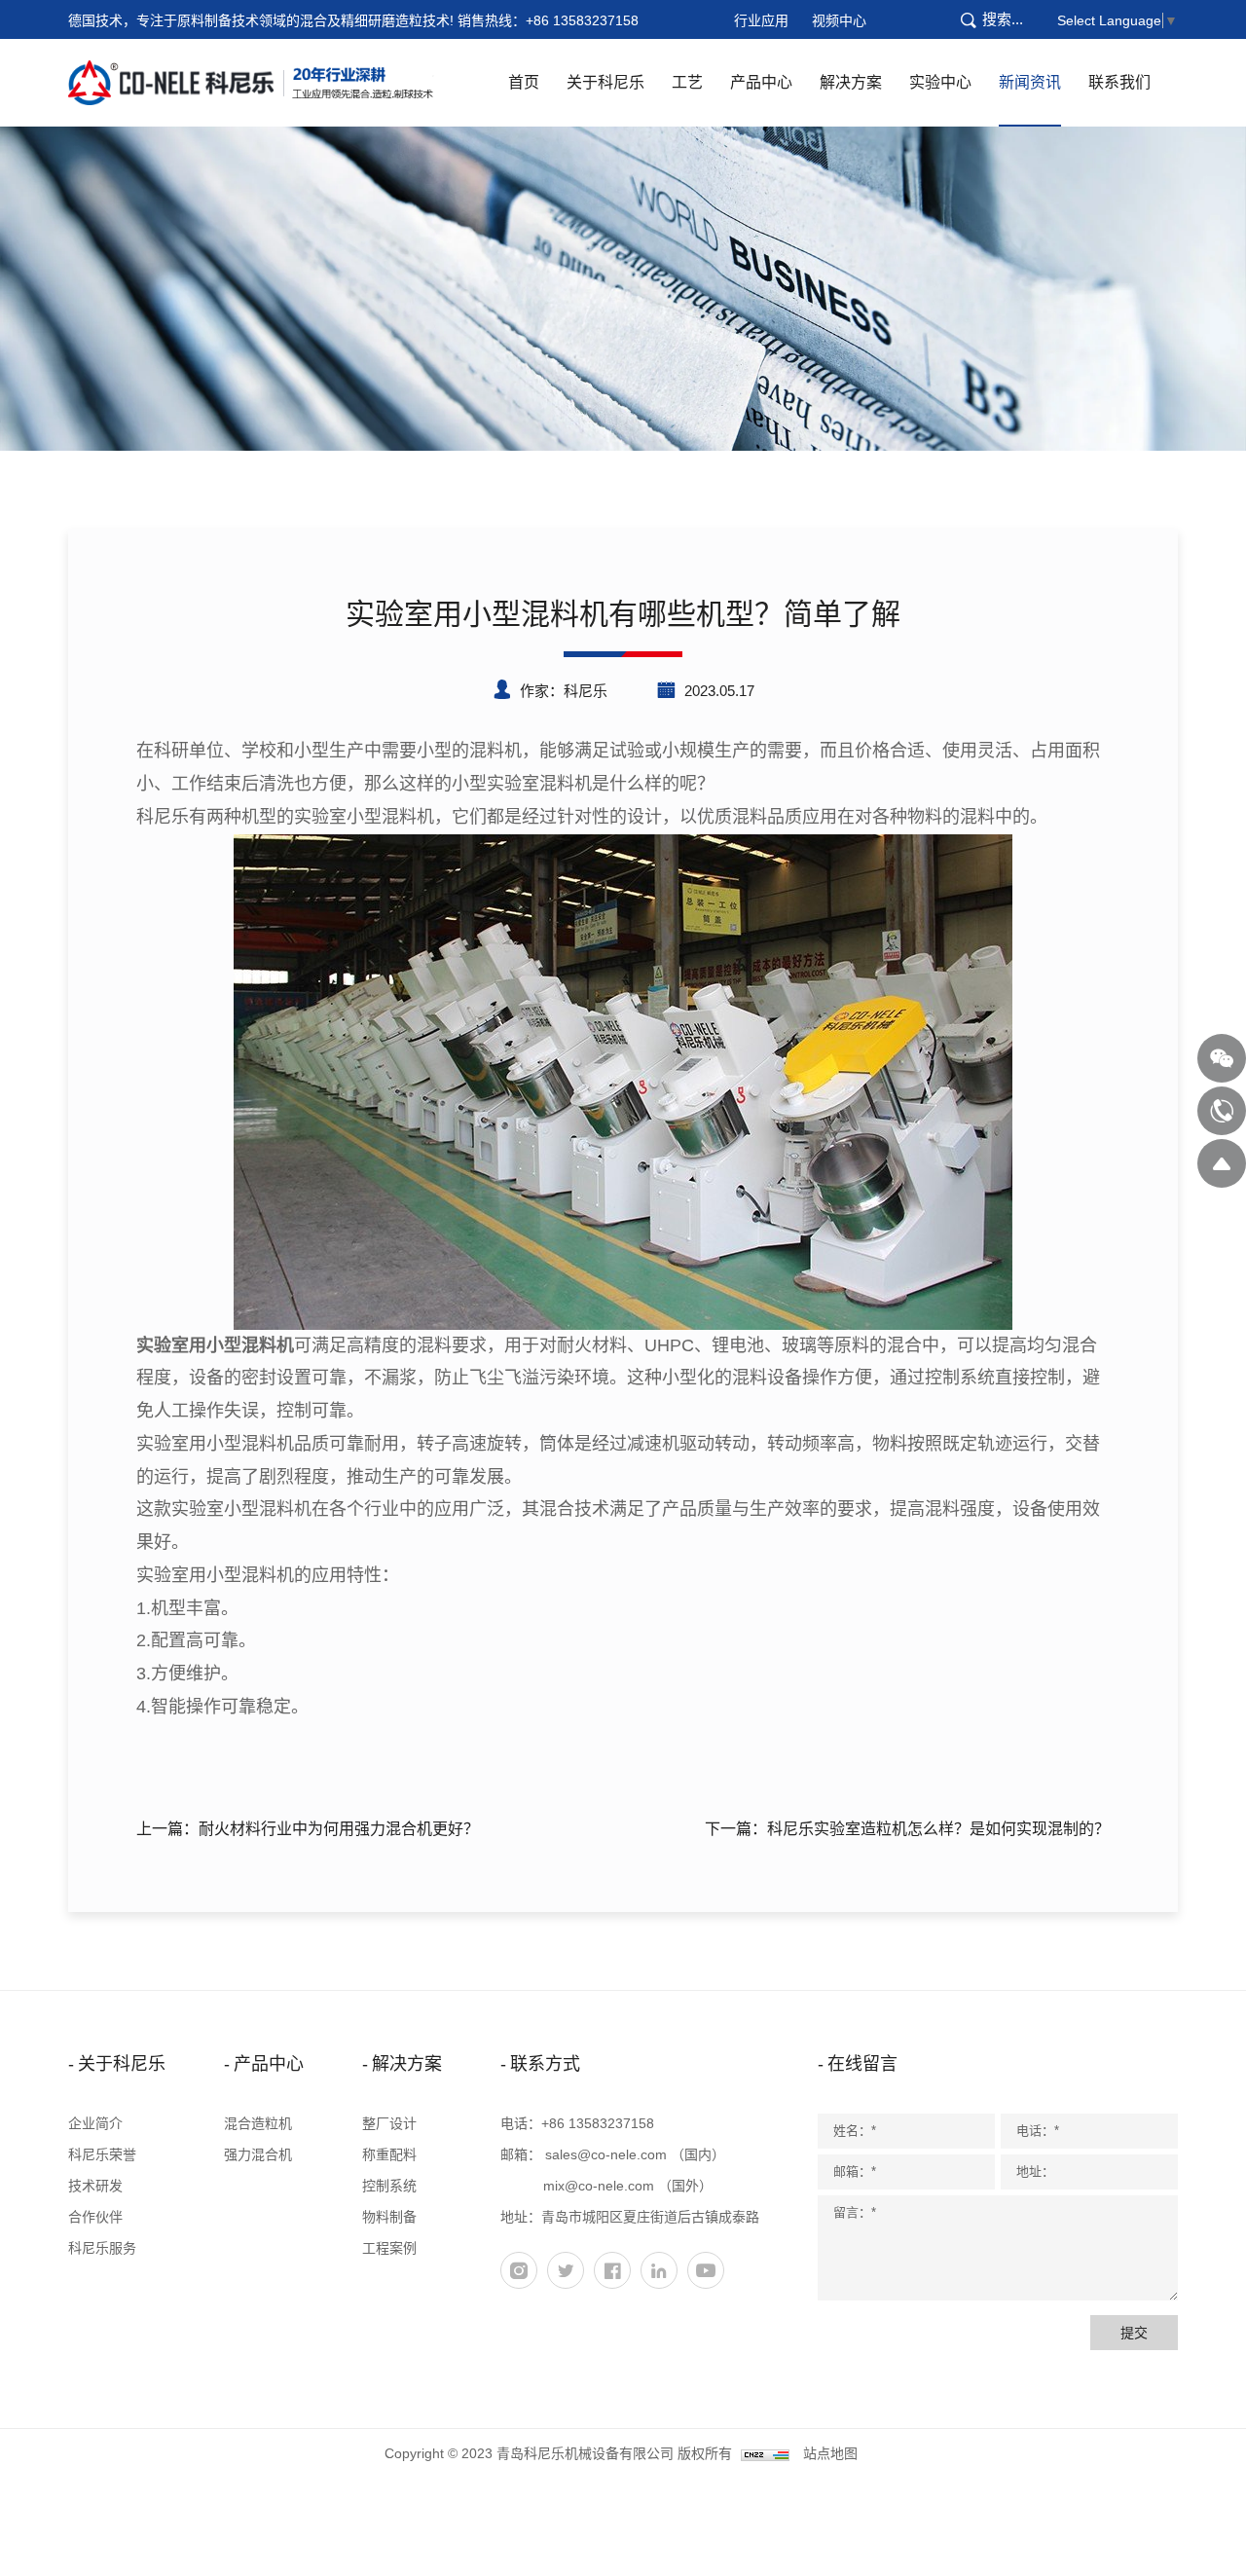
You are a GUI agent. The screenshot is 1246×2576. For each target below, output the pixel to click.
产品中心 (761, 82)
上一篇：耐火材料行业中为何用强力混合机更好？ (308, 1829)
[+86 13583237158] (1222, 1111)
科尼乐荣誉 (102, 2154)
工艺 (687, 82)
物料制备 (389, 2217)
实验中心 (940, 82)
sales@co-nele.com (606, 2154)
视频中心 (839, 20)
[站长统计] (765, 2453)
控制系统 (389, 2186)
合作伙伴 (95, 2217)
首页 (524, 82)
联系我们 (1119, 82)
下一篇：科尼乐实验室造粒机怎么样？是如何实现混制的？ (907, 1829)
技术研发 (95, 2186)
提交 (1134, 2333)
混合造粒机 (258, 2123)
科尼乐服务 (102, 2248)
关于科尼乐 (605, 82)
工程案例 (389, 2248)
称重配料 (389, 2154)
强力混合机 (258, 2154)
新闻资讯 (1030, 82)
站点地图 (830, 2453)
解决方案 (851, 82)
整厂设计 (389, 2123)
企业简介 (95, 2123)
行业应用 (761, 20)
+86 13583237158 (582, 20)
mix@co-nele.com (599, 2186)
